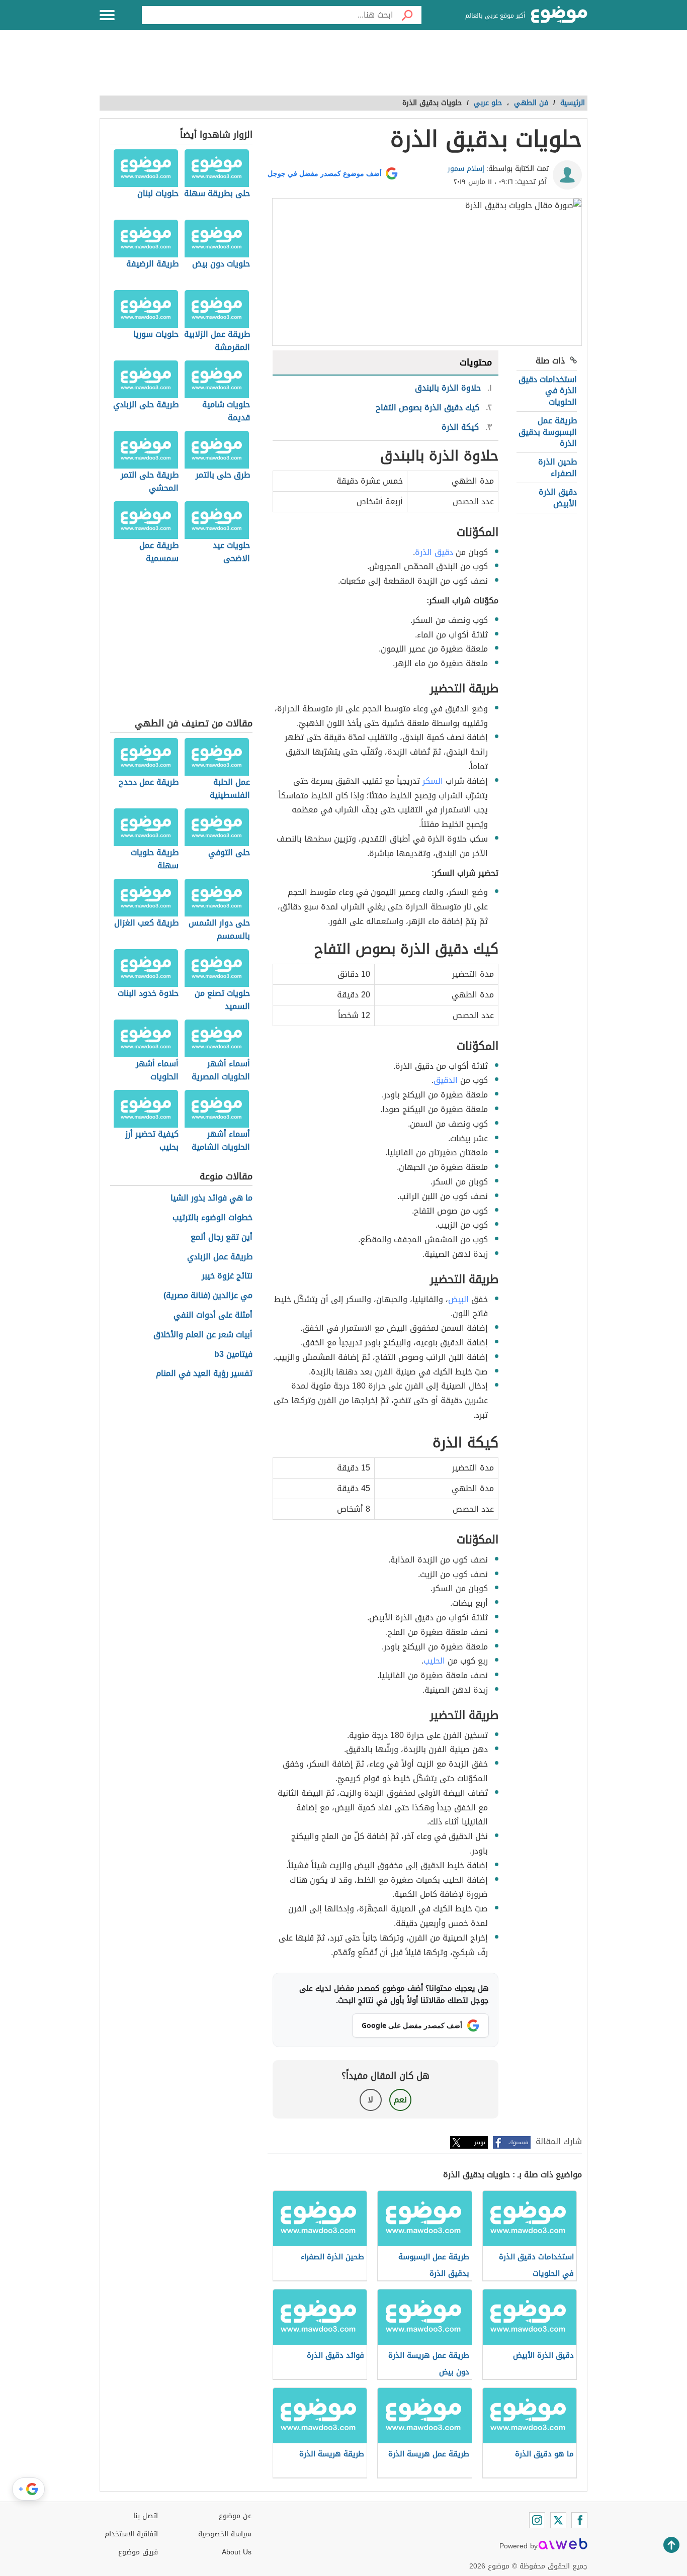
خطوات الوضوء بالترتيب (212, 1218)
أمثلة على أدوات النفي (213, 1315)
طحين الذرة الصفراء (557, 467)
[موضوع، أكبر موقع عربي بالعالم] (559, 15)
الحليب (434, 1661)
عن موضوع (235, 2516)
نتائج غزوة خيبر (227, 1276)
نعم (400, 2100)
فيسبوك (518, 2142)
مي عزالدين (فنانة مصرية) (208, 1296)
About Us (237, 2552)
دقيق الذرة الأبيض (558, 497)
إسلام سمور (466, 169)
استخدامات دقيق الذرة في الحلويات (548, 391)
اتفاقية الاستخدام (131, 2534)
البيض (458, 1299)
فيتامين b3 (233, 1355)
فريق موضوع (138, 2552)
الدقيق (446, 1080)
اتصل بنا (146, 2516)
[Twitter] (558, 2520)
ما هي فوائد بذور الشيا (211, 1198)
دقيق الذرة (434, 552)
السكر (433, 781)
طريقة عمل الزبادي (220, 1257)
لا (370, 2100)
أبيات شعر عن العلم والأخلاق (203, 1335)
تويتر (480, 2142)
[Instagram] (537, 2520)
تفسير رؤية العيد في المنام (204, 1374)
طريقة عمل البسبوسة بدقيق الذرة (548, 432)
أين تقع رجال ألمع (222, 1237)
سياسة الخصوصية (225, 2534)
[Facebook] (579, 2520)
